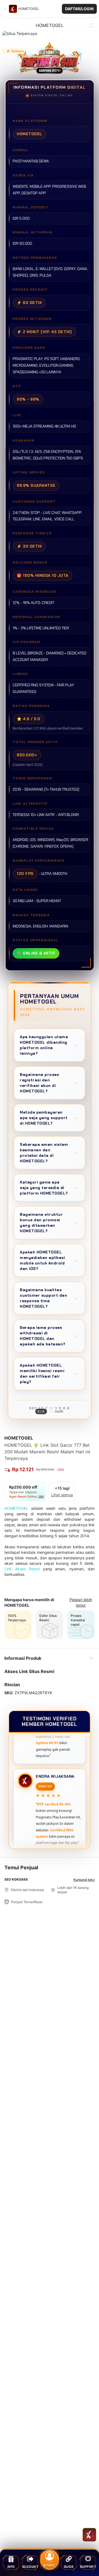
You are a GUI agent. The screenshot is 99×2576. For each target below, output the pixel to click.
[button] (50, 9)
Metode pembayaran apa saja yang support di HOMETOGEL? (49, 1118)
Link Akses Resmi (22, 1569)
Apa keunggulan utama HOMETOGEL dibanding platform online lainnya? (49, 1045)
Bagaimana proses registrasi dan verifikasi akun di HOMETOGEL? (49, 1083)
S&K (41, 1497)
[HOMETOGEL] (13, 9)
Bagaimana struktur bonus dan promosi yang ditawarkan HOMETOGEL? (49, 1223)
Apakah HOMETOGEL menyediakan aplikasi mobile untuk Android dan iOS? (49, 1260)
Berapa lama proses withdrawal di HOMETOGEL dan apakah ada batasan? (49, 1336)
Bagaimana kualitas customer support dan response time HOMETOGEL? (49, 1298)
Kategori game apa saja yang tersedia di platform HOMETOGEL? (49, 1188)
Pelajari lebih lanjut (81, 1602)
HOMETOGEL (16, 1508)
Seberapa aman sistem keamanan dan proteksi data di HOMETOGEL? (49, 1153)
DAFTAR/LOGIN (79, 9)
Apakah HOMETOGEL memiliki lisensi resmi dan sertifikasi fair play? (49, 1373)
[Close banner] (5, 9)
